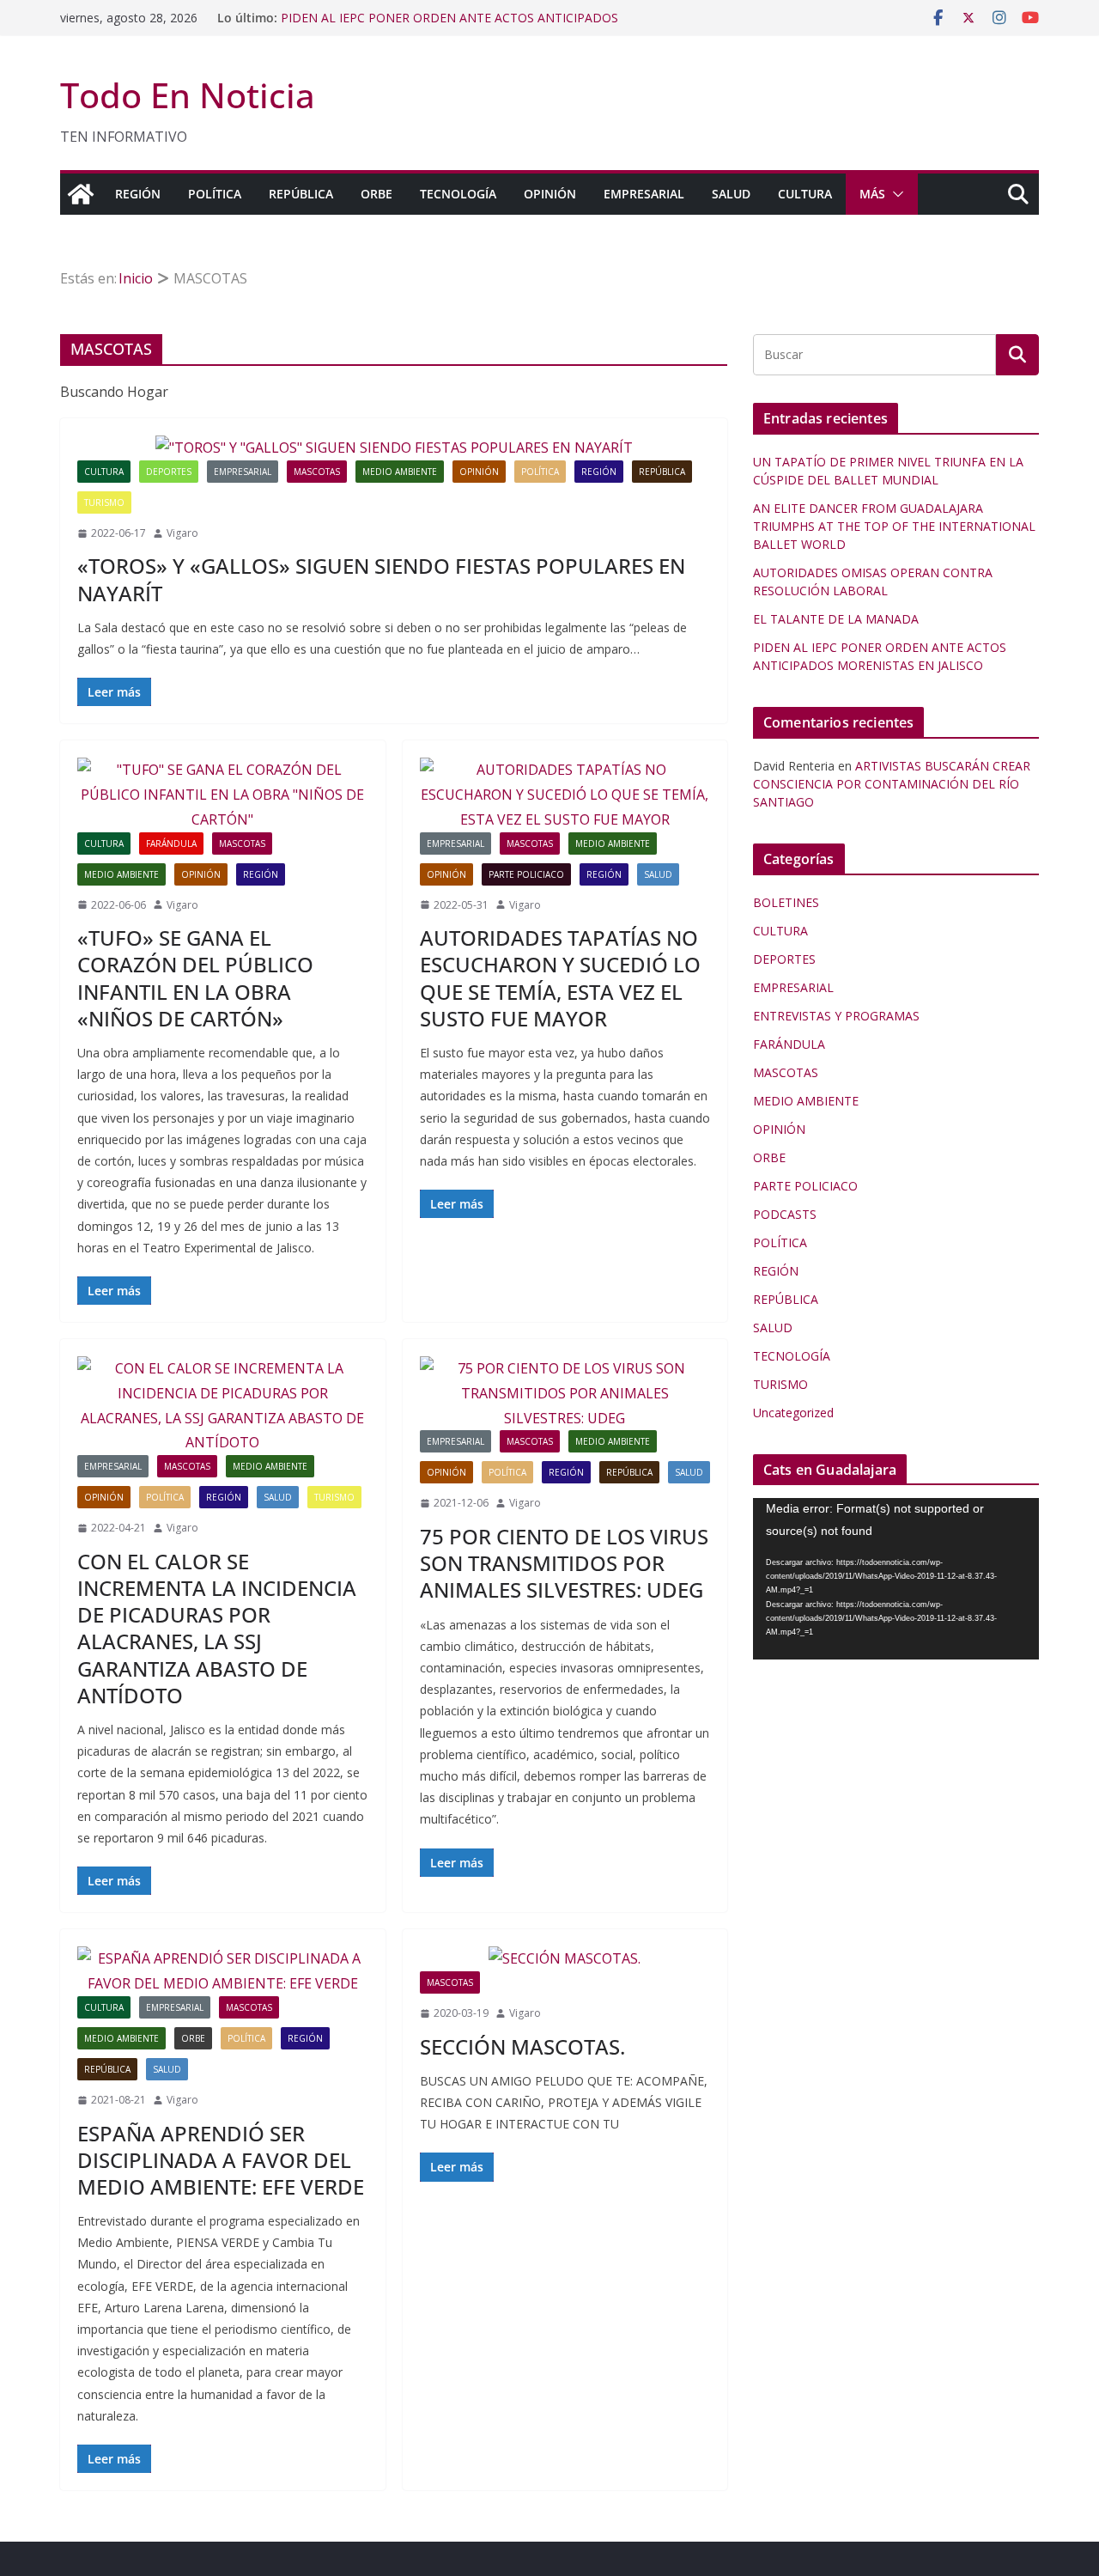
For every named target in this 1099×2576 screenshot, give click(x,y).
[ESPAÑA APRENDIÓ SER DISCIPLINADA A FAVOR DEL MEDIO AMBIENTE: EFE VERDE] (223, 1971)
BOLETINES (786, 902)
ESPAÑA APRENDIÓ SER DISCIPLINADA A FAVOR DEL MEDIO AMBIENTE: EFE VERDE (221, 2160)
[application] (896, 1578)
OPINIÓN (550, 194)
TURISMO (104, 502)
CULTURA (805, 194)
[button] (895, 194)
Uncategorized (793, 1413)
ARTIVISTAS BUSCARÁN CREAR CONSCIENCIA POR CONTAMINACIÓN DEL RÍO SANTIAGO (892, 784)
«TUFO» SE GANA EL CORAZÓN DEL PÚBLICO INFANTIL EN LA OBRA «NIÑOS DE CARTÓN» (195, 978)
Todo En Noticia (188, 95)
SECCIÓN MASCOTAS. (522, 2046)
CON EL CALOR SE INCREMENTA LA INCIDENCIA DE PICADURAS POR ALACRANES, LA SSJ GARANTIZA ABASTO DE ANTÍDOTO (217, 1628)
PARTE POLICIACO (526, 874)
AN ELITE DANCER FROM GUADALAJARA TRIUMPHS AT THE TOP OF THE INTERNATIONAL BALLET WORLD (894, 526)
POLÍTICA (215, 194)
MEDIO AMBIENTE (400, 472)
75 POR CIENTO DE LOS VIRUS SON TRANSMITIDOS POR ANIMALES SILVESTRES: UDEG (564, 1563)
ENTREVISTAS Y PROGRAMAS (836, 1016)
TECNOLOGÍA (458, 194)
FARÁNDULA (171, 843)
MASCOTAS (317, 472)
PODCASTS (785, 1214)
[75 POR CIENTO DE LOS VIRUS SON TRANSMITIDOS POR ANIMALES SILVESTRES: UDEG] (565, 1393)
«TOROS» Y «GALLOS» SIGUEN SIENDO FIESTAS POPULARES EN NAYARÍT (381, 579)
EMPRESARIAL (644, 194)
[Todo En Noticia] (81, 194)
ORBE (376, 194)
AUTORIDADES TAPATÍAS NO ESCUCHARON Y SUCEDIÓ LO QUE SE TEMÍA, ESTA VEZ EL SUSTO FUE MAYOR (560, 978)
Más (872, 194)
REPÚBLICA (301, 194)
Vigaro (182, 533)
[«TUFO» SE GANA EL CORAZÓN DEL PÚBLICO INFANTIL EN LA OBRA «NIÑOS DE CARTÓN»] (223, 795)
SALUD (731, 194)
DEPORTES (169, 472)
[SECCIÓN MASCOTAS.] (565, 1959)
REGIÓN (138, 194)
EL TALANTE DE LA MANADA (364, 15)
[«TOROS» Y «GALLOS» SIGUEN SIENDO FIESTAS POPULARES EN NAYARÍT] (394, 448)
